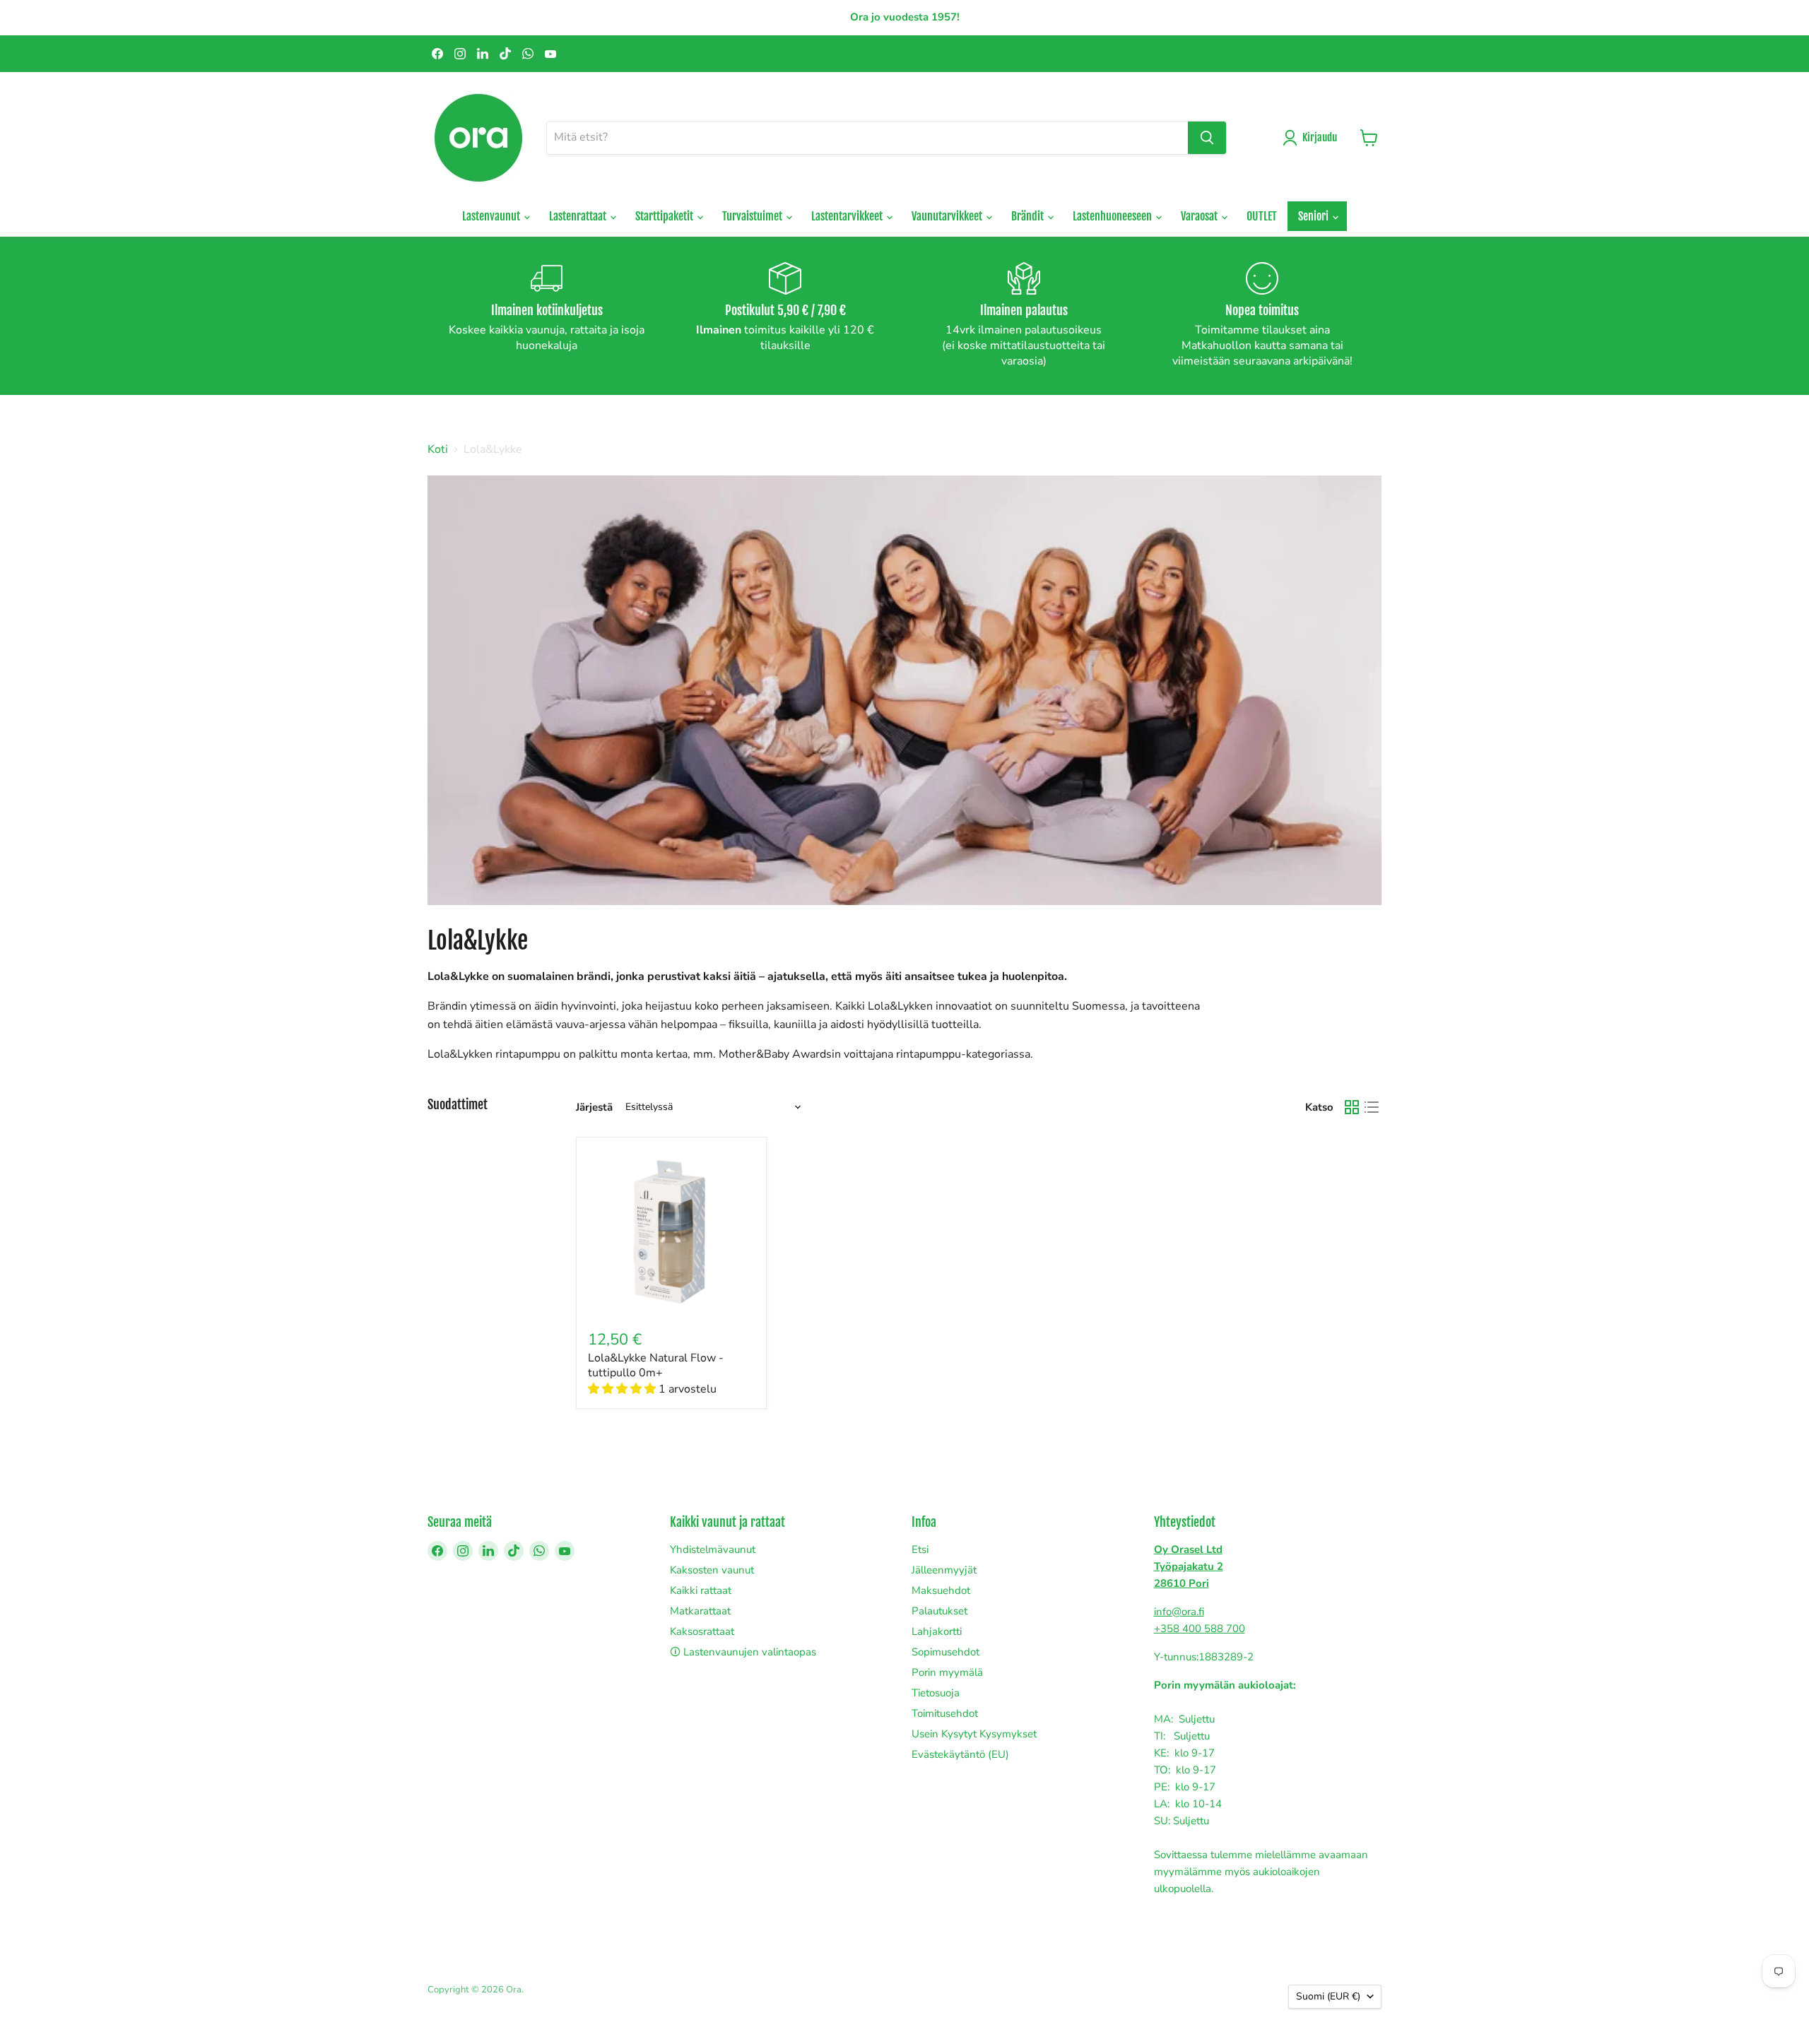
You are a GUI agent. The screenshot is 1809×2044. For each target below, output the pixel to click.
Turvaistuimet (753, 216)
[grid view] (1352, 1107)
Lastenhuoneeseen (1113, 216)
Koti (438, 449)
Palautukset (939, 1611)
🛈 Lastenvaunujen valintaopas (743, 1652)
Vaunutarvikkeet (948, 216)
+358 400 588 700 (1200, 1629)
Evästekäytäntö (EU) (960, 1754)
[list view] (1372, 1107)
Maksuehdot (941, 1590)
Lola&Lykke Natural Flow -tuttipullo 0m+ (656, 1365)
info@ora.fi (1179, 1612)
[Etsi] (1207, 138)
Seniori (1314, 216)
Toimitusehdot (945, 1713)
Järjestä (594, 1107)
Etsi (920, 1549)
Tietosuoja (936, 1693)
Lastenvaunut (492, 216)
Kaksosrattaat (702, 1631)
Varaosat (1200, 216)
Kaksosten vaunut (712, 1570)
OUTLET (1262, 216)
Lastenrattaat (579, 216)
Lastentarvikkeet (848, 216)
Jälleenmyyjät (944, 1570)
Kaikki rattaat (701, 1590)
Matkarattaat (700, 1611)
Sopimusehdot (945, 1652)
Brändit (1029, 216)
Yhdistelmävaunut (713, 1549)
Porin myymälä (947, 1672)
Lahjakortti (937, 1631)
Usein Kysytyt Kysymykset (974, 1734)
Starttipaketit (665, 216)
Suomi (1328, 1996)
